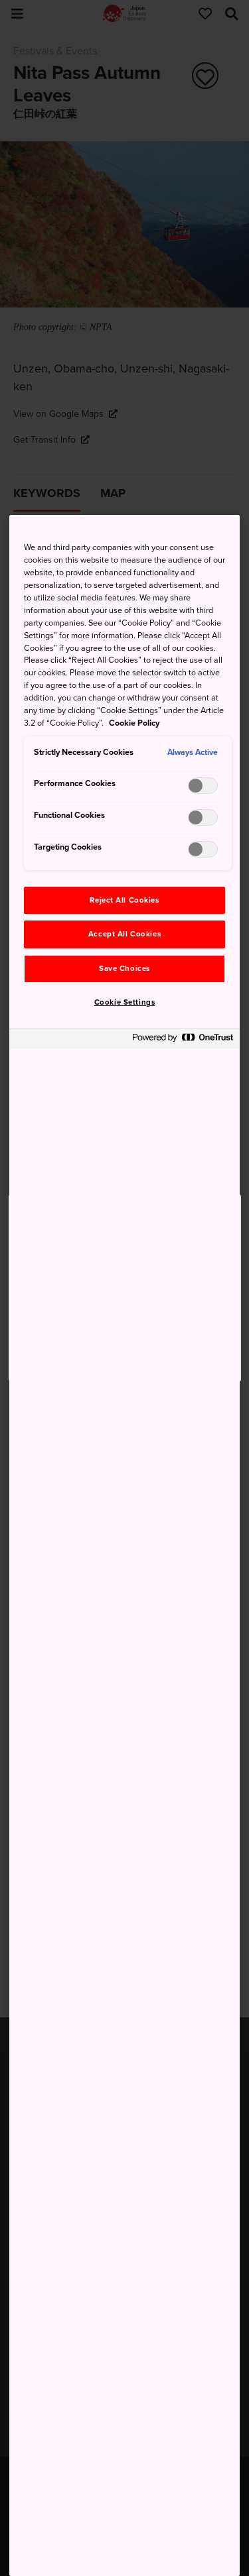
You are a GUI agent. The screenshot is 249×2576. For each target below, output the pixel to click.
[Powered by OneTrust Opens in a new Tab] (183, 1041)
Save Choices (124, 969)
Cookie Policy (134, 723)
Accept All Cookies (124, 934)
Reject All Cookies (124, 900)
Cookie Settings (125, 1002)
